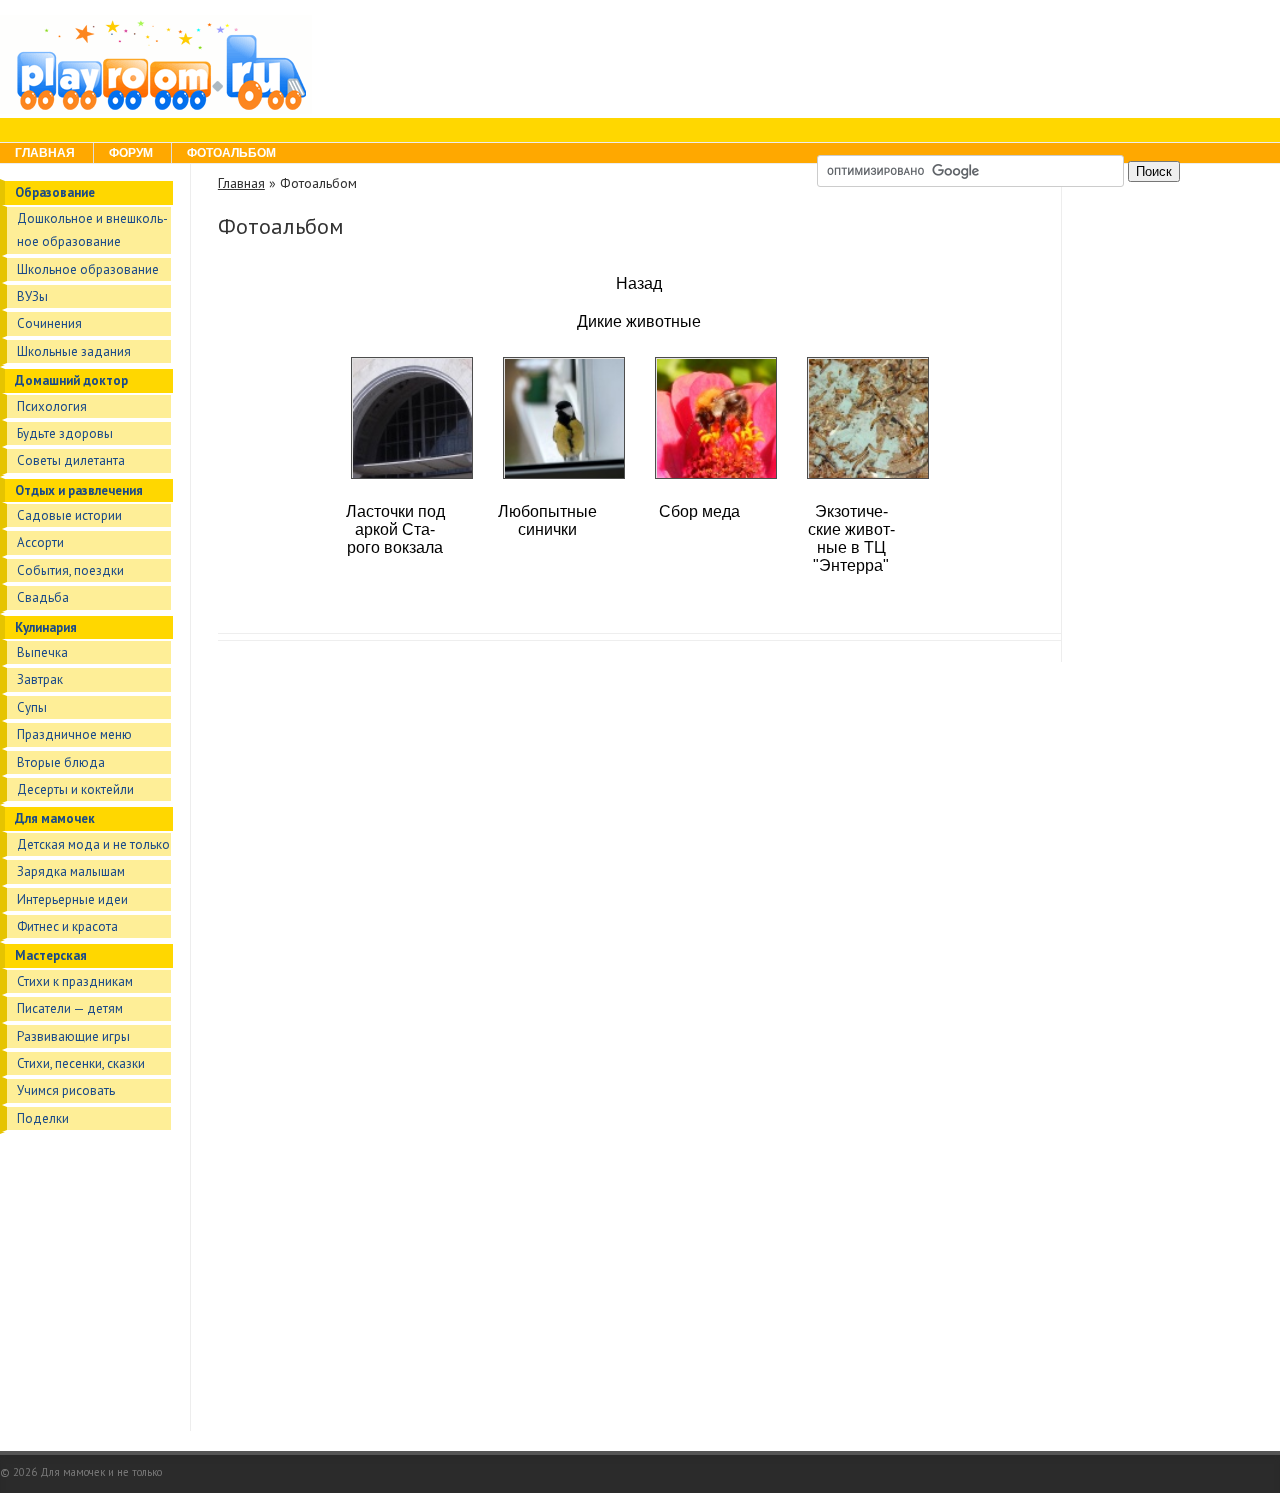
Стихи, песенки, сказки (81, 1063)
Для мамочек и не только (101, 1472)
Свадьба (43, 597)
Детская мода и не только (93, 844)
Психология (52, 406)
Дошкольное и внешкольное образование (92, 230)
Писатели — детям (70, 1008)
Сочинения (49, 323)
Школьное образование (88, 269)
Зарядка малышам (71, 871)
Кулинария (46, 627)
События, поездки (70, 570)
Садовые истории (69, 515)
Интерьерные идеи (72, 899)
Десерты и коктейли (75, 789)
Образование (55, 192)
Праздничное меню (74, 734)
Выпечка (42, 652)
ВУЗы (32, 296)
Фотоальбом (231, 153)
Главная (45, 153)
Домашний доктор (71, 380)
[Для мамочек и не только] (156, 109)
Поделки (43, 1118)
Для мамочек (55, 818)
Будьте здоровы (65, 433)
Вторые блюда (61, 762)
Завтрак (40, 679)
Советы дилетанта (71, 460)
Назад (639, 283)
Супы (32, 707)
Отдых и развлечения (79, 490)
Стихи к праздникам (75, 981)
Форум (131, 153)
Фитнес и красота (67, 926)
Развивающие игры (73, 1036)
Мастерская (51, 955)
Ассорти (40, 542)
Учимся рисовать (66, 1090)
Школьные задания (74, 351)
